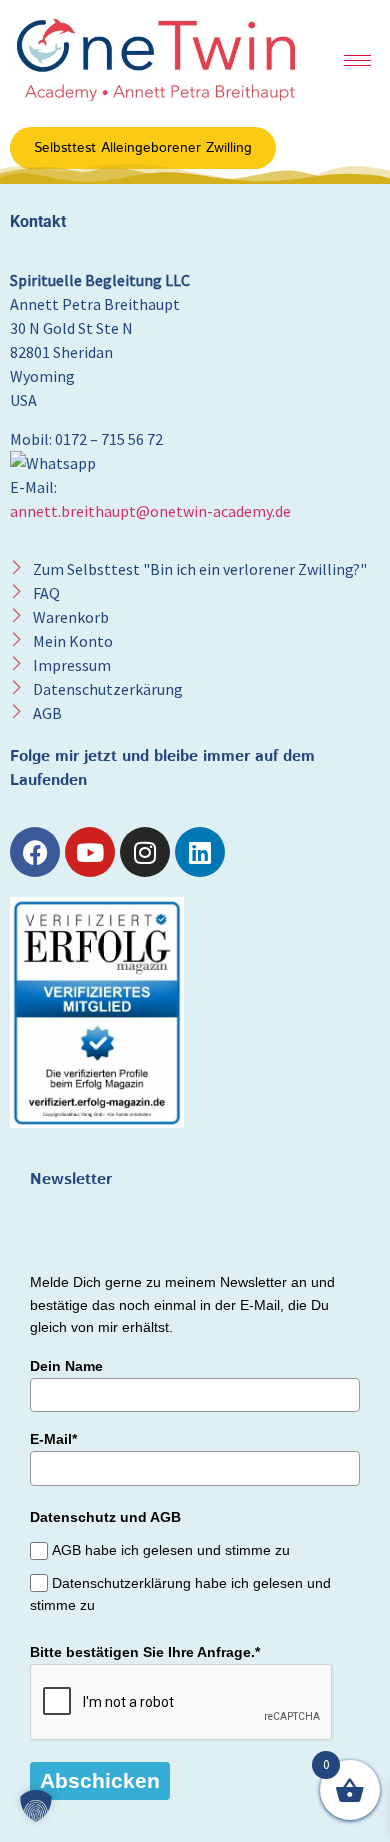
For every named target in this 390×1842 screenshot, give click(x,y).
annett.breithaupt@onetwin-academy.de (150, 511)
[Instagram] (145, 852)
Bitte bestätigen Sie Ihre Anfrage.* (145, 1652)
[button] (36, 1806)
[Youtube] (90, 852)
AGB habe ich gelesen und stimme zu (171, 1551)
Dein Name (66, 1366)
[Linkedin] (200, 852)
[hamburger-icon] (357, 60)
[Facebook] (35, 852)
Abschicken (100, 1780)
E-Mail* (53, 1439)
